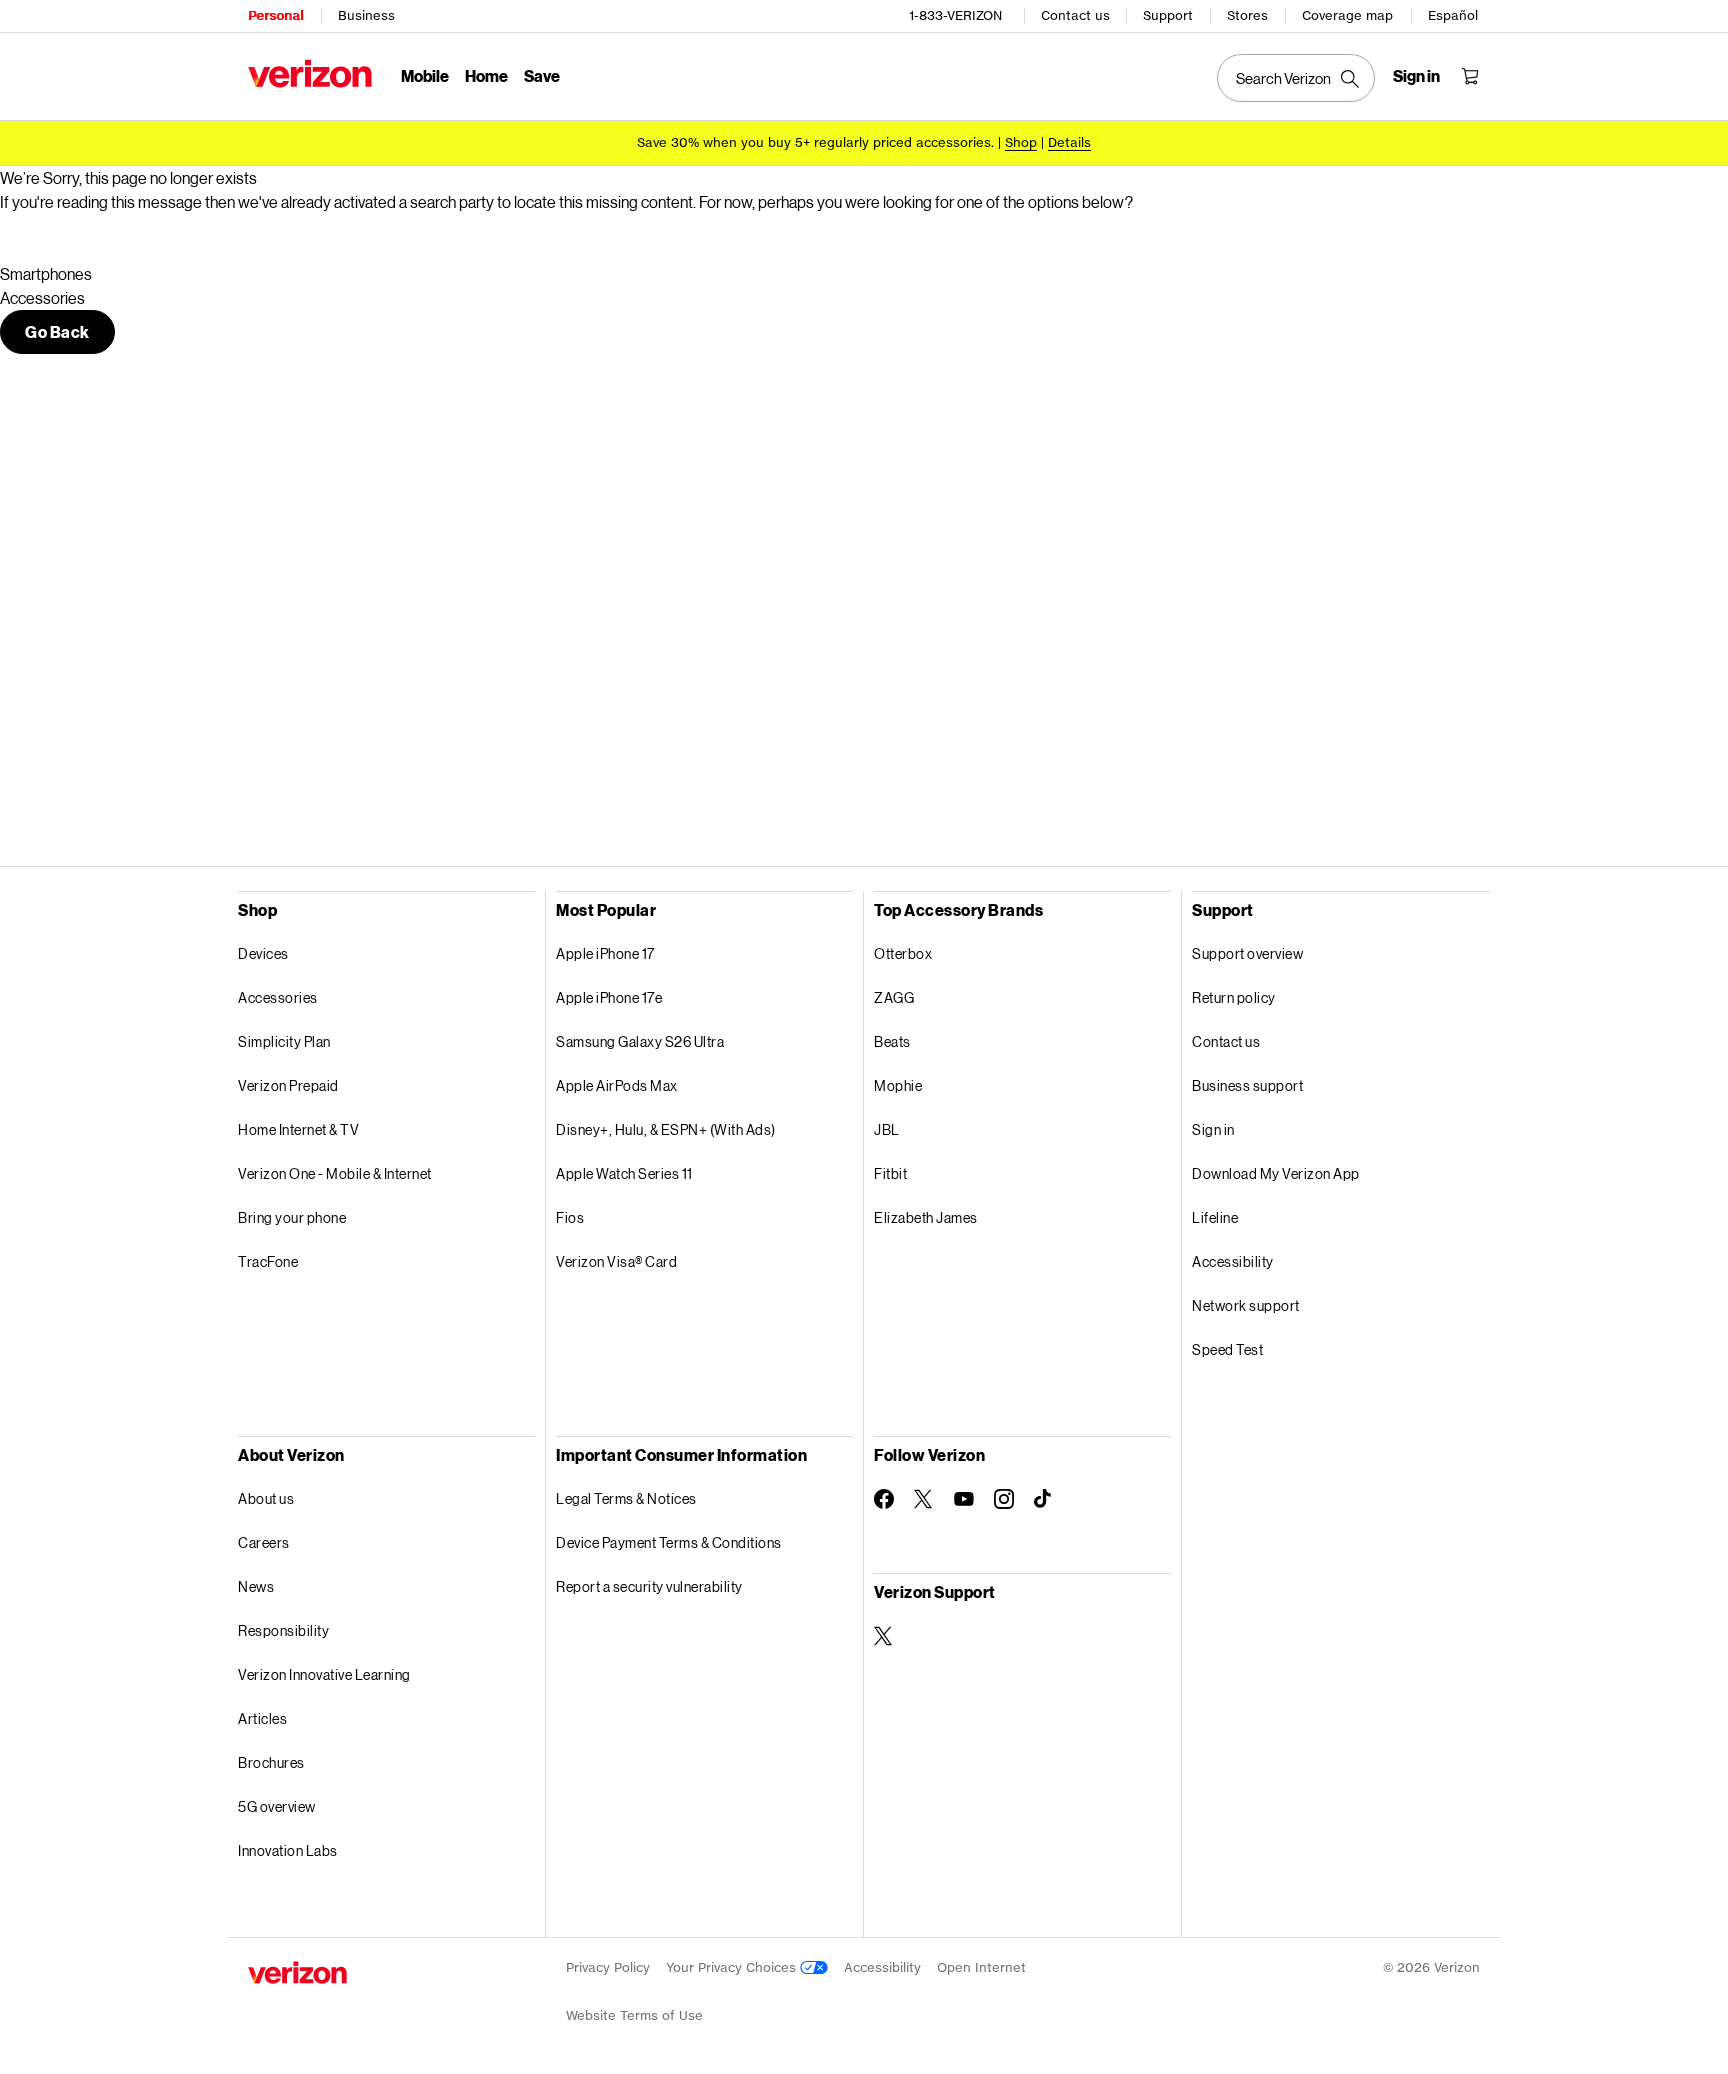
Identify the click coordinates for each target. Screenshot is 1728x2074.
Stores (1247, 15)
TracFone (268, 1261)
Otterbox (903, 953)
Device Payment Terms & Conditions (669, 1542)
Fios (570, 1217)
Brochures (271, 1762)
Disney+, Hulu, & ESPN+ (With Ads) (666, 1129)
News (256, 1586)
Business (366, 15)
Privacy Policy (608, 1967)
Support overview (1247, 953)
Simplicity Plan (284, 1041)
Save (542, 75)
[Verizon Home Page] (310, 73)
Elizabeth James (926, 1217)
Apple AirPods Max (617, 1085)
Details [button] (1069, 142)
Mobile (425, 75)
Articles (262, 1718)
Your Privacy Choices (733, 1967)
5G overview (277, 1806)
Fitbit (890, 1173)
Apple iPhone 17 (605, 953)
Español (1453, 15)
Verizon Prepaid (288, 1085)
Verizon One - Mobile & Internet (335, 1173)
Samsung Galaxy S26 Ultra (640, 1041)
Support (1168, 15)
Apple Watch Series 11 (624, 1173)
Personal (275, 15)
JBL (887, 1129)
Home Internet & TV (298, 1129)
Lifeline (1215, 1217)
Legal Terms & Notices (626, 1498)
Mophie (898, 1085)
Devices (263, 953)
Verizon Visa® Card (616, 1261)
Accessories (278, 997)
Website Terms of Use (634, 2015)
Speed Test (1227, 1349)
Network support (1246, 1305)
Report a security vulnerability (649, 1586)
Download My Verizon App (1276, 1173)
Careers (264, 1542)
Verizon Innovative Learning (324, 1674)
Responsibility (283, 1630)
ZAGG (894, 997)
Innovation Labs (288, 1850)
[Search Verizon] (1296, 78)
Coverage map (1347, 15)
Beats (892, 1041)
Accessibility (1233, 1261)
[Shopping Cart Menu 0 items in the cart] (1470, 76)
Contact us (1075, 15)
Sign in (1213, 1129)
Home (486, 75)
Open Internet (981, 1967)
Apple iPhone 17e (609, 997)
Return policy (1234, 997)
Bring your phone (292, 1217)
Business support (1247, 1085)
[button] (57, 332)
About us (266, 1498)
